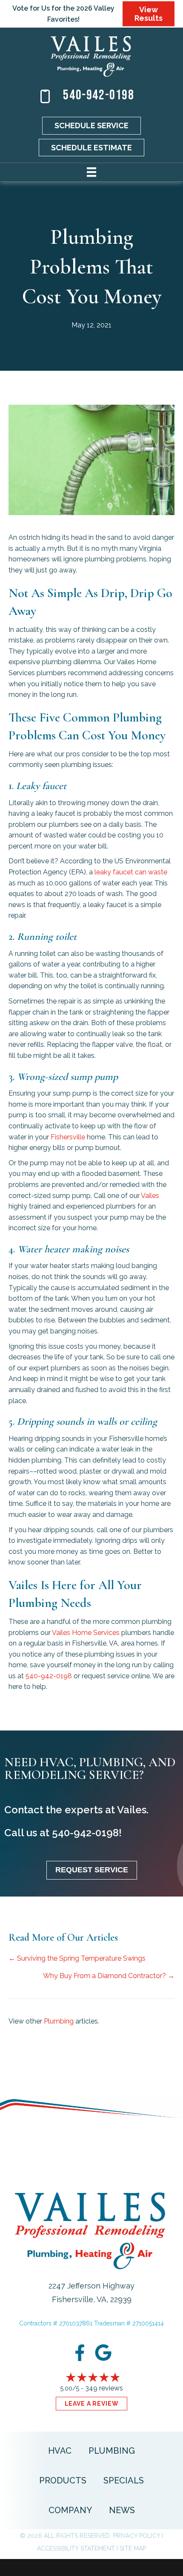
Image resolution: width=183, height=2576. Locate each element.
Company (70, 2510)
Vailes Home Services (86, 1633)
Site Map (133, 2548)
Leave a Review (92, 2404)
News (122, 2510)
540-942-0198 (99, 95)
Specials (124, 2480)
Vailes (150, 1196)
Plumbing (59, 2021)
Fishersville (68, 1137)
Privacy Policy (137, 2536)
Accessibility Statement (76, 2548)
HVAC (60, 2451)
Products (63, 2480)
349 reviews (104, 2388)
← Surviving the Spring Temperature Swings (77, 1958)
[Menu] (91, 172)
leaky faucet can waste (131, 872)
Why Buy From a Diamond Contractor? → (109, 1976)
